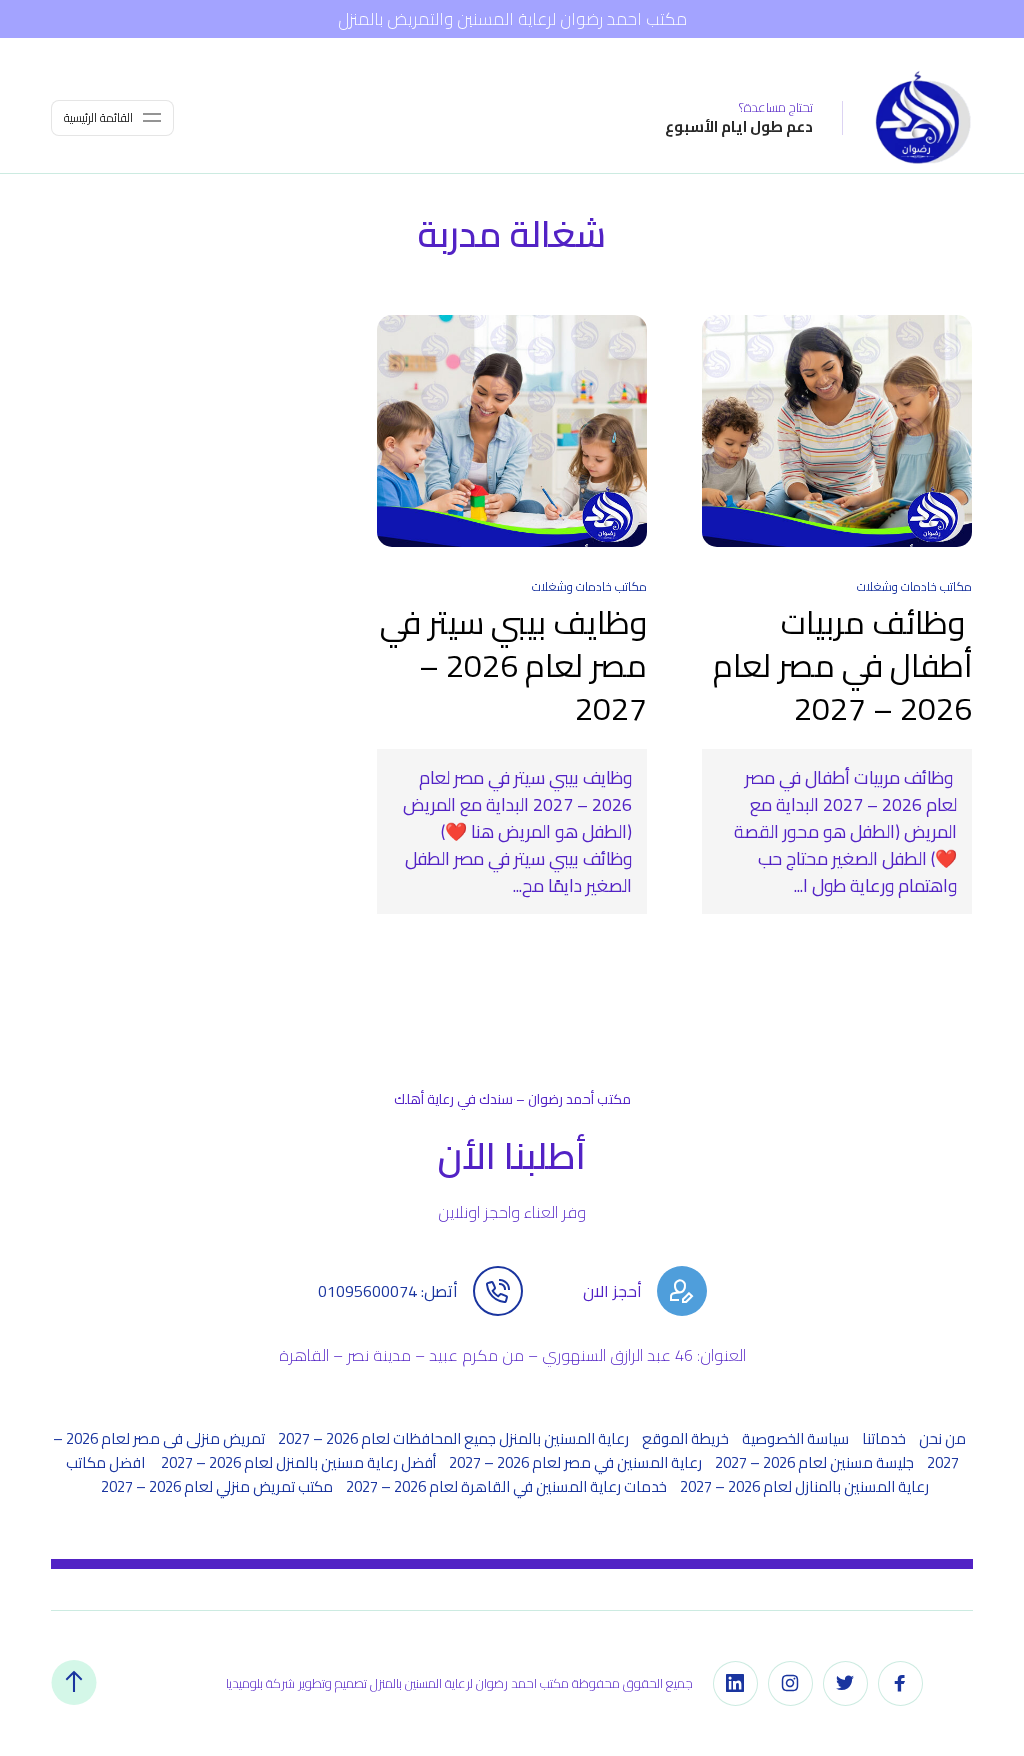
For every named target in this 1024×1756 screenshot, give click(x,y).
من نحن (942, 1438)
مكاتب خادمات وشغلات (914, 586)
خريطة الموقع (685, 1438)
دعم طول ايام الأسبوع (739, 126)
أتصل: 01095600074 (388, 1291)
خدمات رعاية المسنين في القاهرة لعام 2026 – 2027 (506, 1486)
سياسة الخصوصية (795, 1438)
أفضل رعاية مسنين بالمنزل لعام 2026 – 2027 (298, 1462)
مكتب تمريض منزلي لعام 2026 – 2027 (217, 1486)
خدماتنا (884, 1438)
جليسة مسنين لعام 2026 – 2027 (814, 1462)
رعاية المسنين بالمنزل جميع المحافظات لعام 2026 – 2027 (453, 1438)
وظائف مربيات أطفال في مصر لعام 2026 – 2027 (842, 664)
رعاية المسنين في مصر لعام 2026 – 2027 (575, 1462)
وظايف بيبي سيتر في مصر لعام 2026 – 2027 (513, 664)
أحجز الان (612, 1291)
